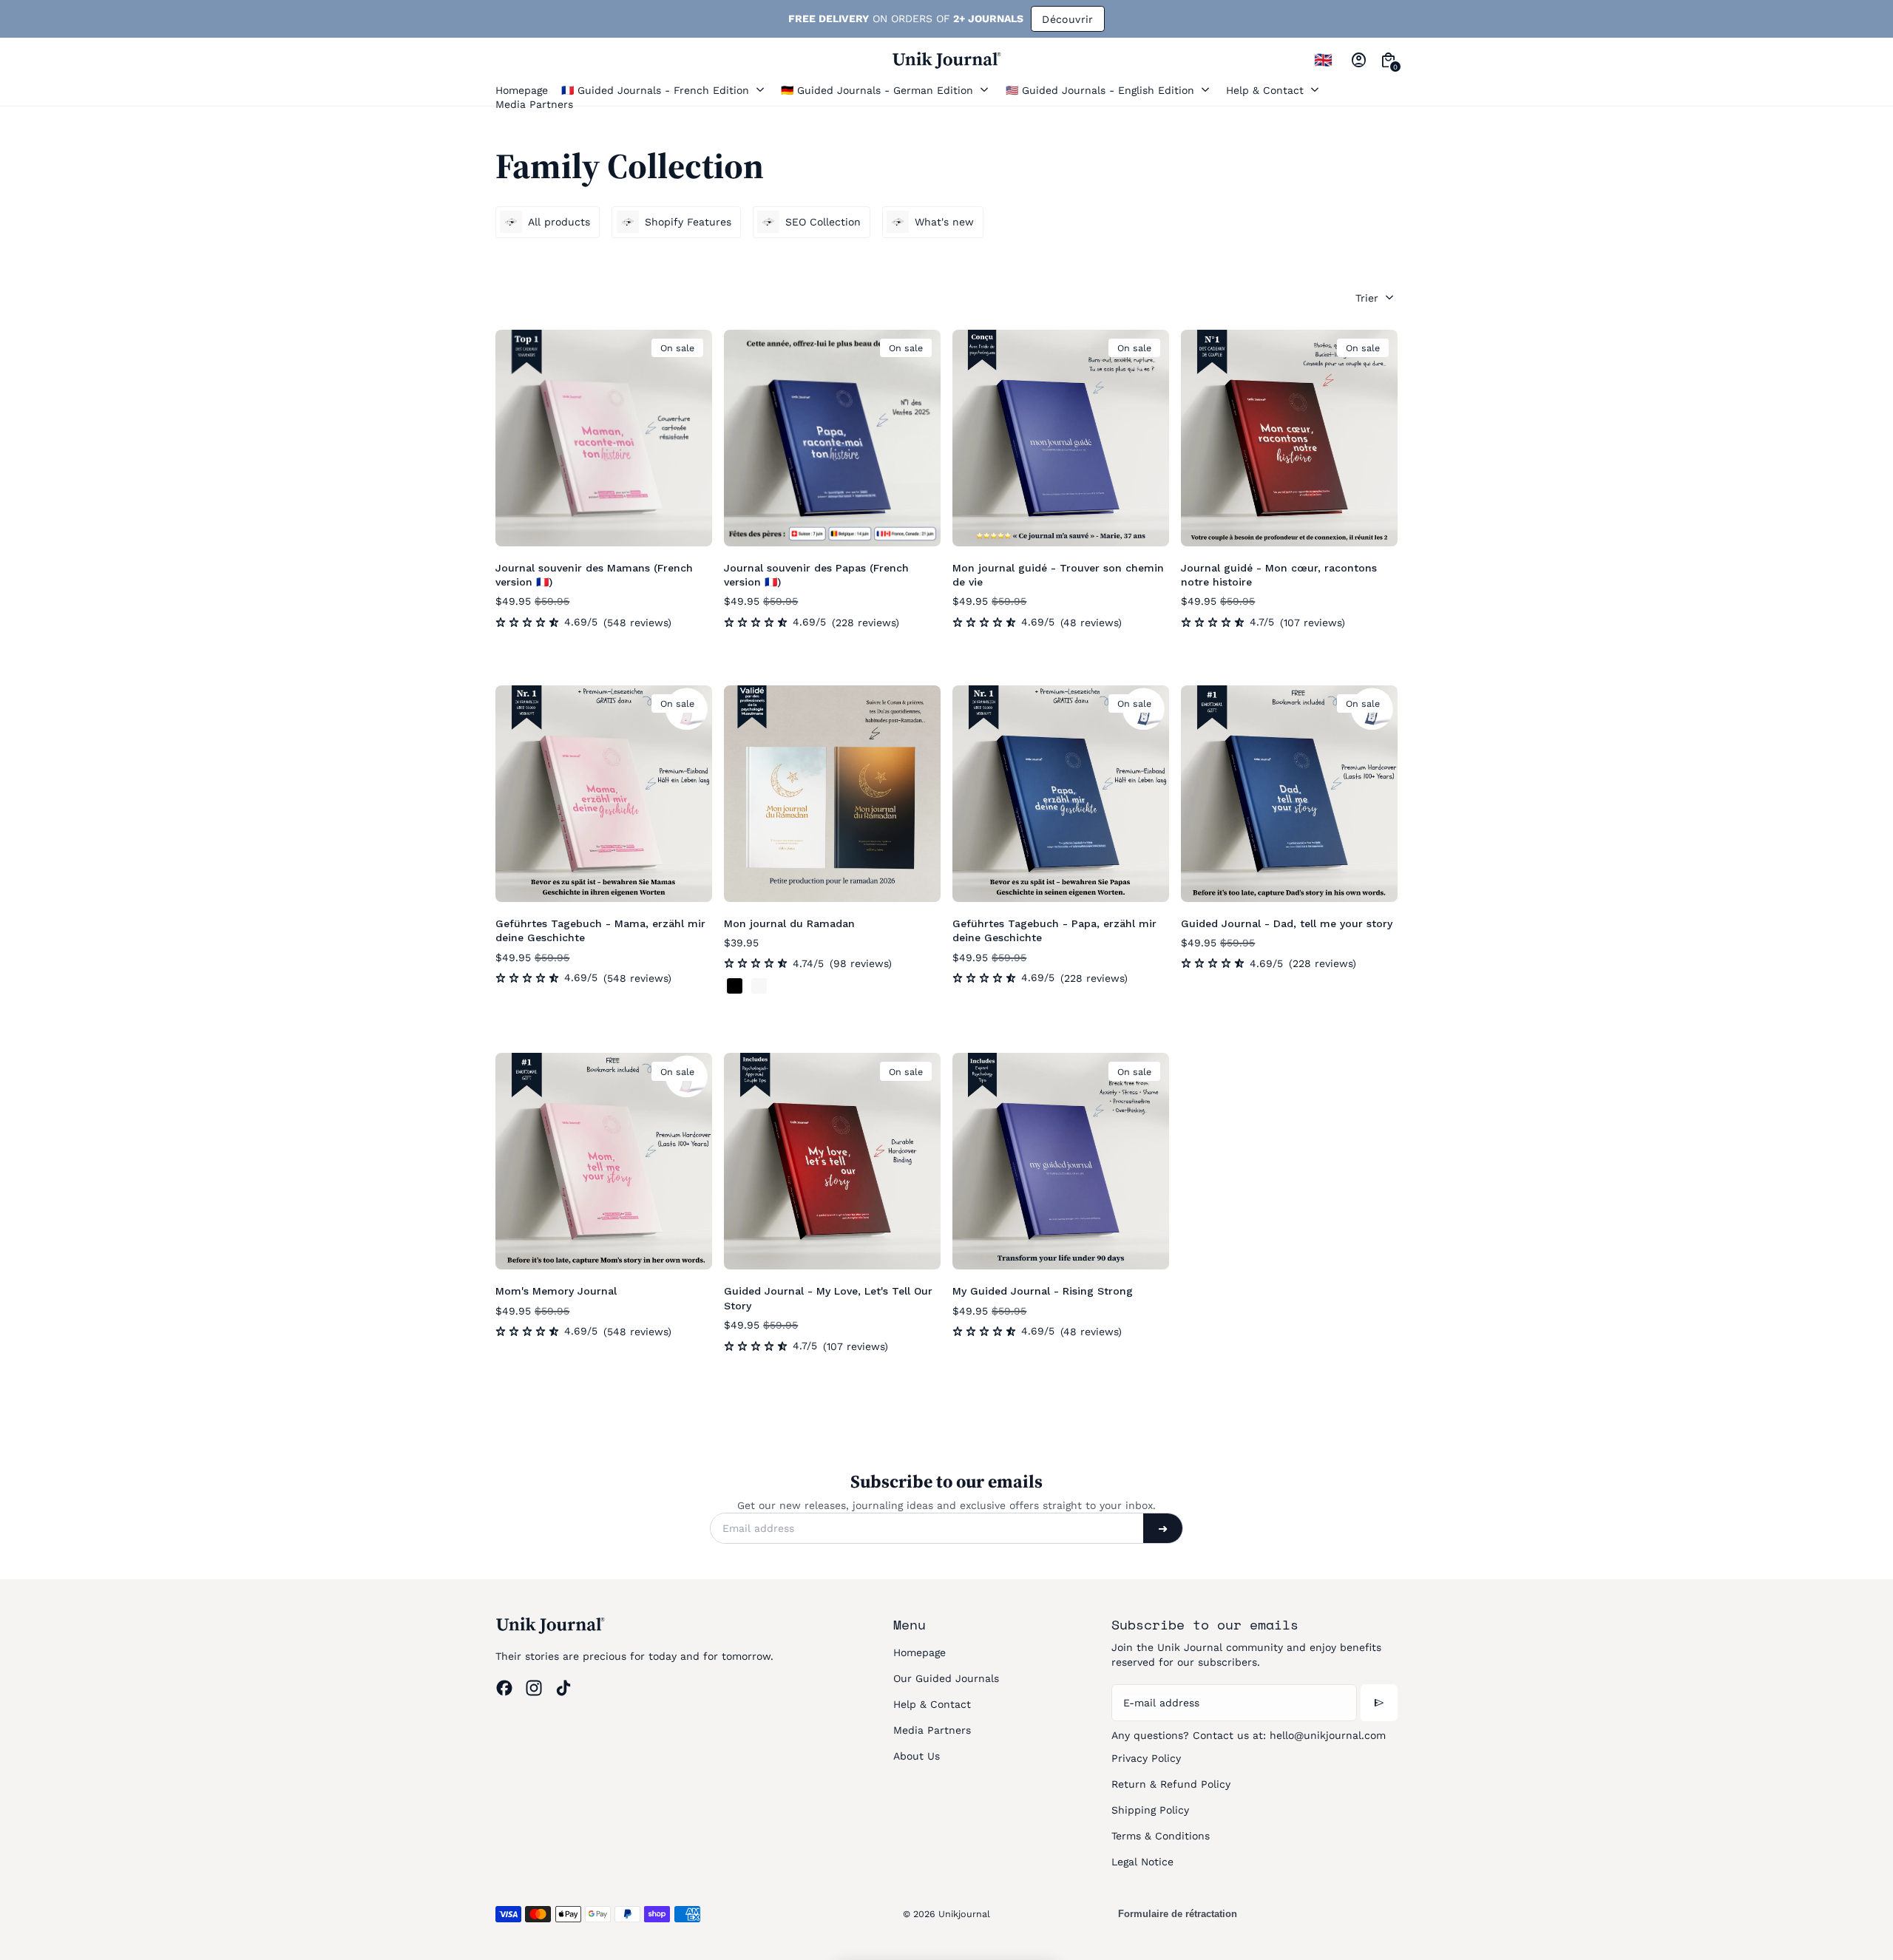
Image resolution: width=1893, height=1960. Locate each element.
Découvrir (1037, 19)
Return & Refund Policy (1171, 1784)
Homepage (920, 1652)
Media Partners (932, 1730)
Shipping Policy (1150, 1810)
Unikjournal (964, 1914)
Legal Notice (1142, 1862)
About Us (917, 1756)
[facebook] (504, 1688)
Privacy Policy (1146, 1758)
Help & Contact (932, 1704)
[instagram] (534, 1688)
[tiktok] (563, 1688)
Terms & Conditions (1161, 1836)
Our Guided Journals (946, 1678)
